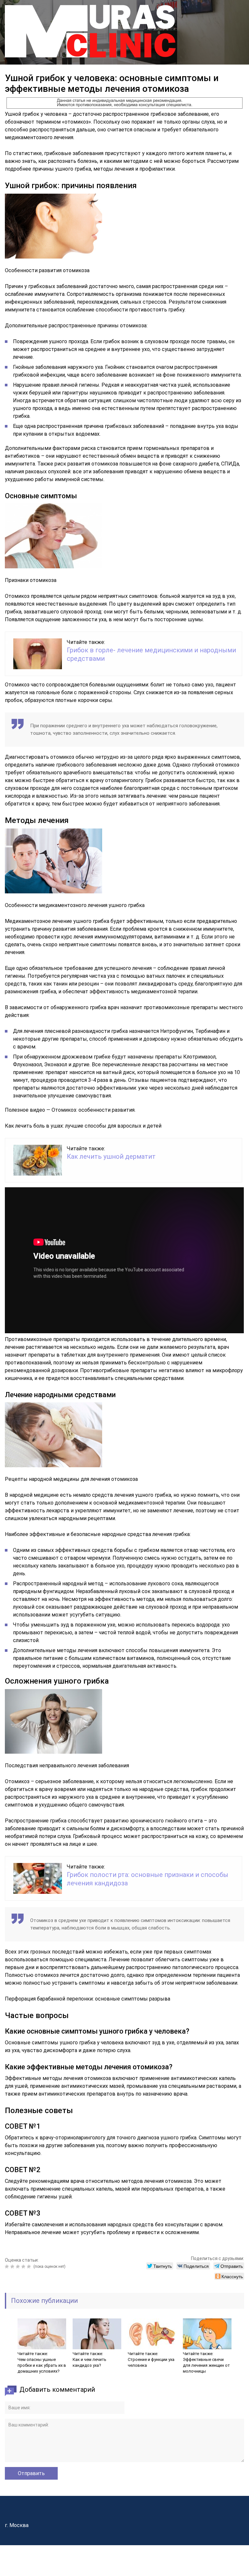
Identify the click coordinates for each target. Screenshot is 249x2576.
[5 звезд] (30, 2267)
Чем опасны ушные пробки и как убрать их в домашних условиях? (42, 2365)
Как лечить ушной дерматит (111, 1156)
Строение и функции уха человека (151, 2362)
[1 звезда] (8, 2267)
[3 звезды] (19, 2267)
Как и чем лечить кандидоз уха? (89, 2362)
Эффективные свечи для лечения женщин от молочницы (206, 2365)
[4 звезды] (24, 2267)
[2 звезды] (13, 2267)
